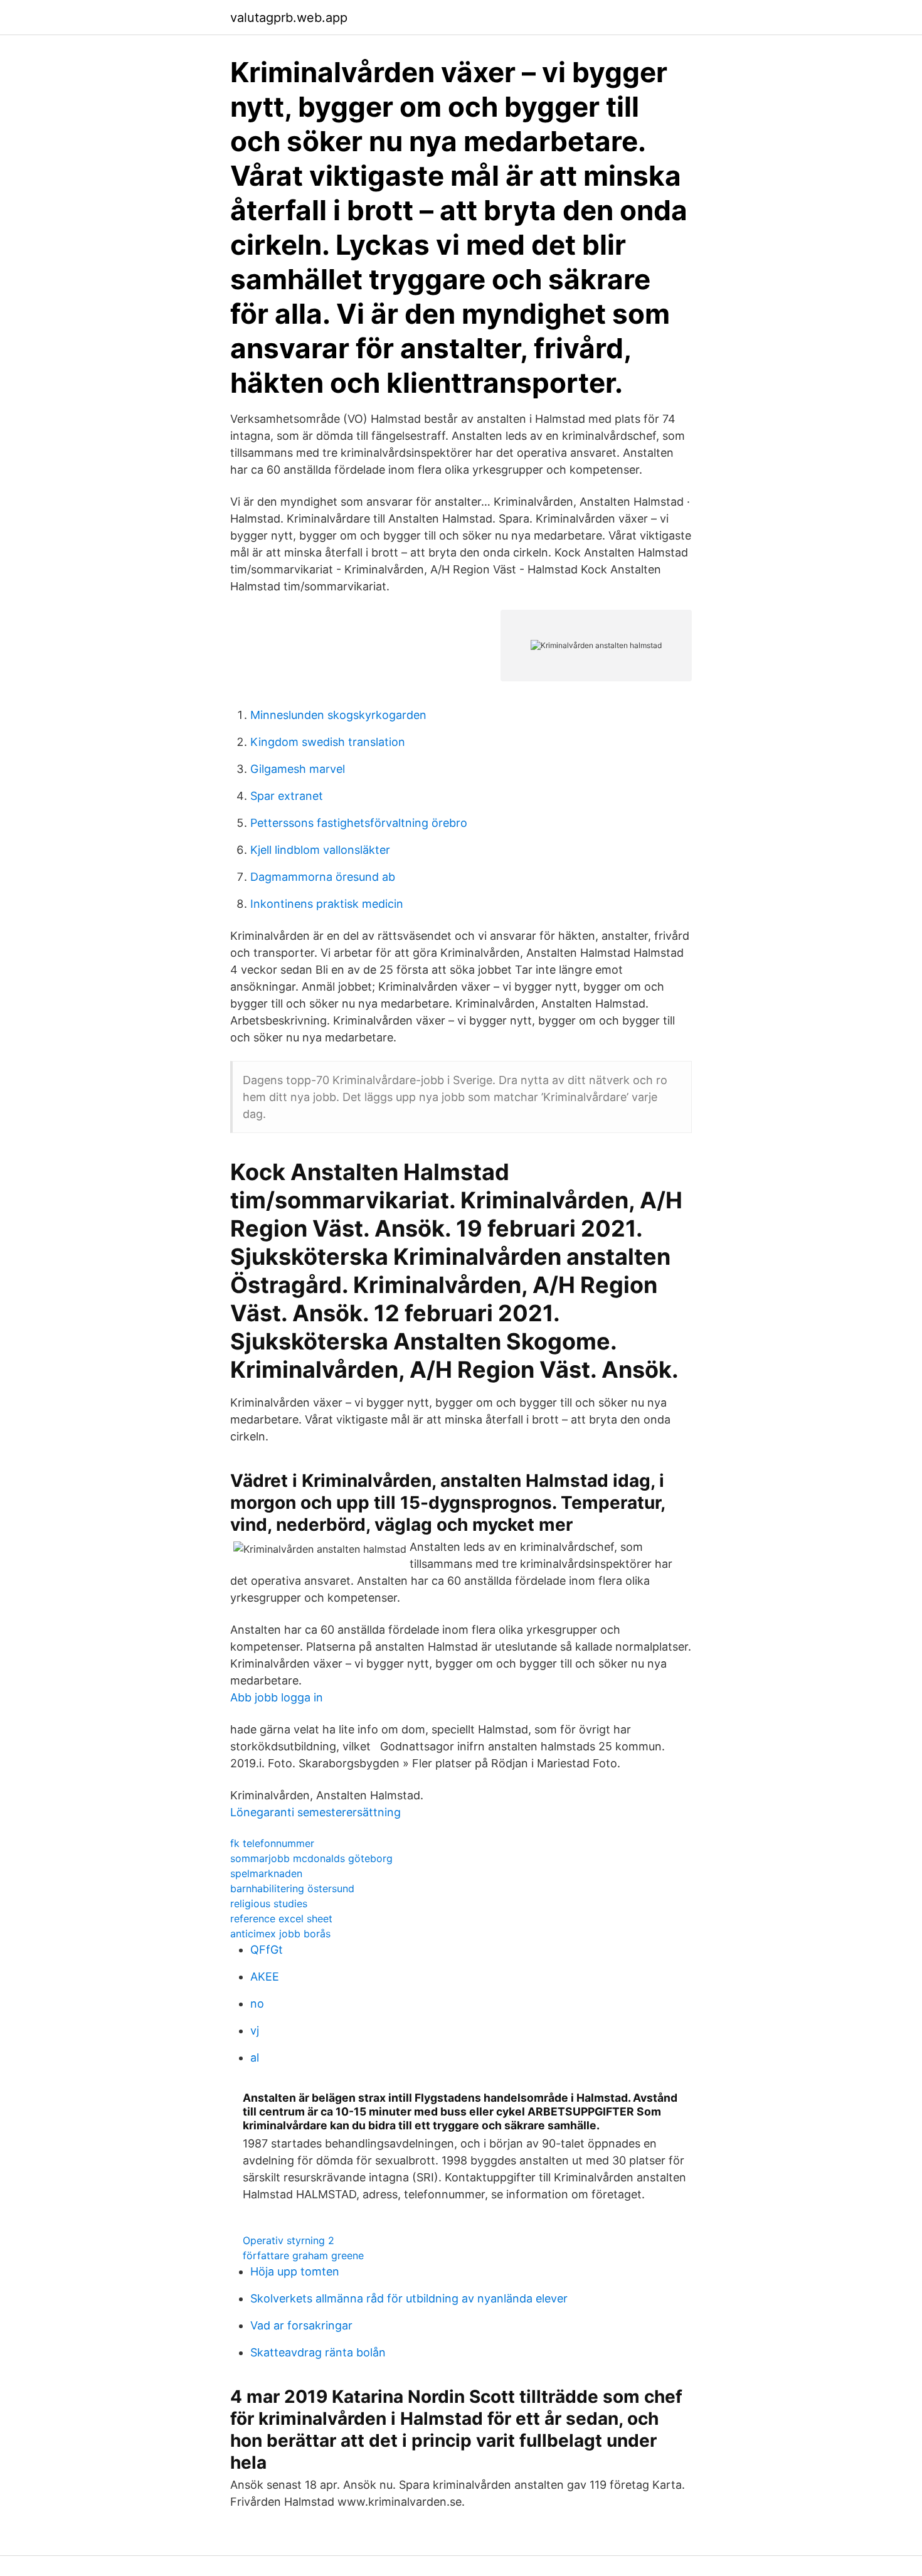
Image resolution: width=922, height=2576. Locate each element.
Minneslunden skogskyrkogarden (338, 715)
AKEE (265, 1977)
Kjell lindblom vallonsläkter (320, 850)
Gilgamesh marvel (298, 769)
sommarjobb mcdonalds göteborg (311, 1858)
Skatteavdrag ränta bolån (318, 2352)
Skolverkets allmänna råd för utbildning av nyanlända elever (409, 2298)
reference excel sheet (281, 1919)
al (255, 2057)
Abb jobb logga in (277, 1697)
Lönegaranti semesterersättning (315, 1812)
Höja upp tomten (295, 2271)
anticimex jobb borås (280, 1934)
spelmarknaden (266, 1873)
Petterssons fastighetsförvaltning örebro (359, 823)
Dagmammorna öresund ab (323, 877)
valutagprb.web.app (289, 18)
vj (255, 2030)
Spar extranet (287, 796)
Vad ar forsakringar (301, 2325)
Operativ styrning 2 (289, 2240)
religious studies (269, 1903)
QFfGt (267, 1950)
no (257, 2004)
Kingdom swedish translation (328, 742)
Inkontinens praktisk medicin (327, 904)
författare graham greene (303, 2255)
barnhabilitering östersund (292, 1888)
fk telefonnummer (272, 1843)
